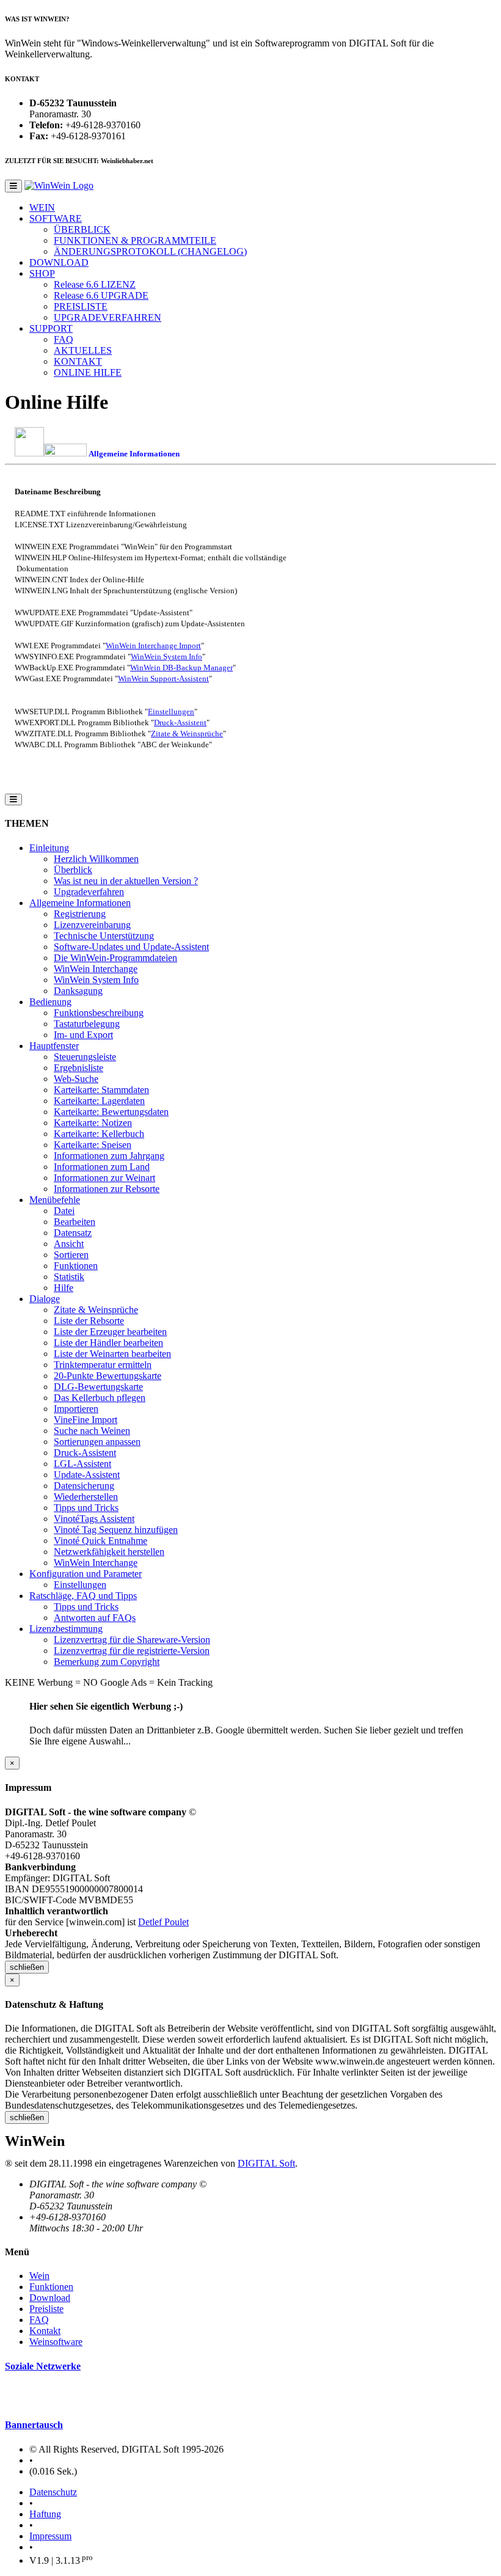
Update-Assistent (87, 1475)
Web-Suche (76, 1079)
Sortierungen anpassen (97, 1442)
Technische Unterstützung (104, 936)
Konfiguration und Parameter (86, 1574)
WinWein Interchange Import (153, 646)
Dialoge (45, 1299)
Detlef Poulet (163, 1922)
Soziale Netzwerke (43, 2366)
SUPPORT (51, 328)
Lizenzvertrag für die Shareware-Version (132, 1640)
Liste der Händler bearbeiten (108, 1343)
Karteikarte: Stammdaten (101, 1090)
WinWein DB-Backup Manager (181, 668)
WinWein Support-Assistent (163, 679)
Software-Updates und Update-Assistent (131, 947)
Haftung (45, 2514)
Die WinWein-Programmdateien (115, 958)
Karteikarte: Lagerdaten (99, 1101)
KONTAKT (78, 361)
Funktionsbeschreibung (99, 1013)
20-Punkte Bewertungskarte (108, 1376)
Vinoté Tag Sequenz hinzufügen (116, 1530)
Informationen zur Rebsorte (107, 1189)
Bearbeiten (75, 1222)
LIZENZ (95, 284)
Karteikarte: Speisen (93, 1145)
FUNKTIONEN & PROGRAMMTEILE (135, 240)
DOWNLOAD (59, 262)
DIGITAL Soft (266, 2163)
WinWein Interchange (96, 969)
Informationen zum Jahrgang (109, 1156)
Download (50, 2298)
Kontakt (45, 2331)
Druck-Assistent (180, 723)
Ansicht (69, 1244)
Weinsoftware (56, 2342)
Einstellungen (171, 712)
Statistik (69, 1277)
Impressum (50, 2536)
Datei (64, 1211)
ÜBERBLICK (82, 229)
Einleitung (49, 848)
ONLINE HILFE (88, 372)
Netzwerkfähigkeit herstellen (109, 1552)
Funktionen (76, 1266)
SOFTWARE (56, 218)
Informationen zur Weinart (104, 1178)
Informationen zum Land (102, 1167)
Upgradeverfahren (89, 892)
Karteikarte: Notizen (93, 1123)
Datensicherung (84, 1486)
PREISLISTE (81, 306)
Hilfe (64, 1288)
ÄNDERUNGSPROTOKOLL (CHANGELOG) (150, 251)
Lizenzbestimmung (66, 1629)
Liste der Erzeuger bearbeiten (110, 1332)
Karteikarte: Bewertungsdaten (111, 1112)
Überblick (73, 870)
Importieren (76, 1409)
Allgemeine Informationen (80, 903)
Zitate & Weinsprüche (187, 734)
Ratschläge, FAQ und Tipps (83, 1596)
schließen (27, 1967)
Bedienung (50, 1002)
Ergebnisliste (79, 1068)
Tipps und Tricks (86, 1508)
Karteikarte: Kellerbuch (99, 1134)
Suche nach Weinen (92, 1431)
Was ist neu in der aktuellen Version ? (126, 881)
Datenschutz (53, 2492)
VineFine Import (86, 1420)
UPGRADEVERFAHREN (108, 317)
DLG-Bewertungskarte (98, 1387)
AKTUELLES (83, 350)
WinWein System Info (166, 657)
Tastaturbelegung (87, 1024)
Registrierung (80, 914)
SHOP (42, 273)
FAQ (64, 339)
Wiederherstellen (86, 1497)
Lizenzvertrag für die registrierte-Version (132, 1651)
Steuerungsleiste (85, 1057)
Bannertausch (34, 2425)
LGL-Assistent (82, 1464)
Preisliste (46, 2309)
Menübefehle (55, 1200)
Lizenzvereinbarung (92, 925)
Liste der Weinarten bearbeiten (112, 1354)
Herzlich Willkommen (96, 859)
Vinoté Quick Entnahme (101, 1541)
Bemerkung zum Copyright (107, 1662)
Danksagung (78, 991)
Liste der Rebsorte (89, 1321)
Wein (39, 2276)
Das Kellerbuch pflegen (100, 1398)
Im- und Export (83, 1035)
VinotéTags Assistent (94, 1519)
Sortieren (71, 1255)
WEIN (42, 207)
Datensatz (73, 1233)
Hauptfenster (54, 1046)
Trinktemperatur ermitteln (103, 1365)
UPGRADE (101, 295)
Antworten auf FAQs (95, 1618)
